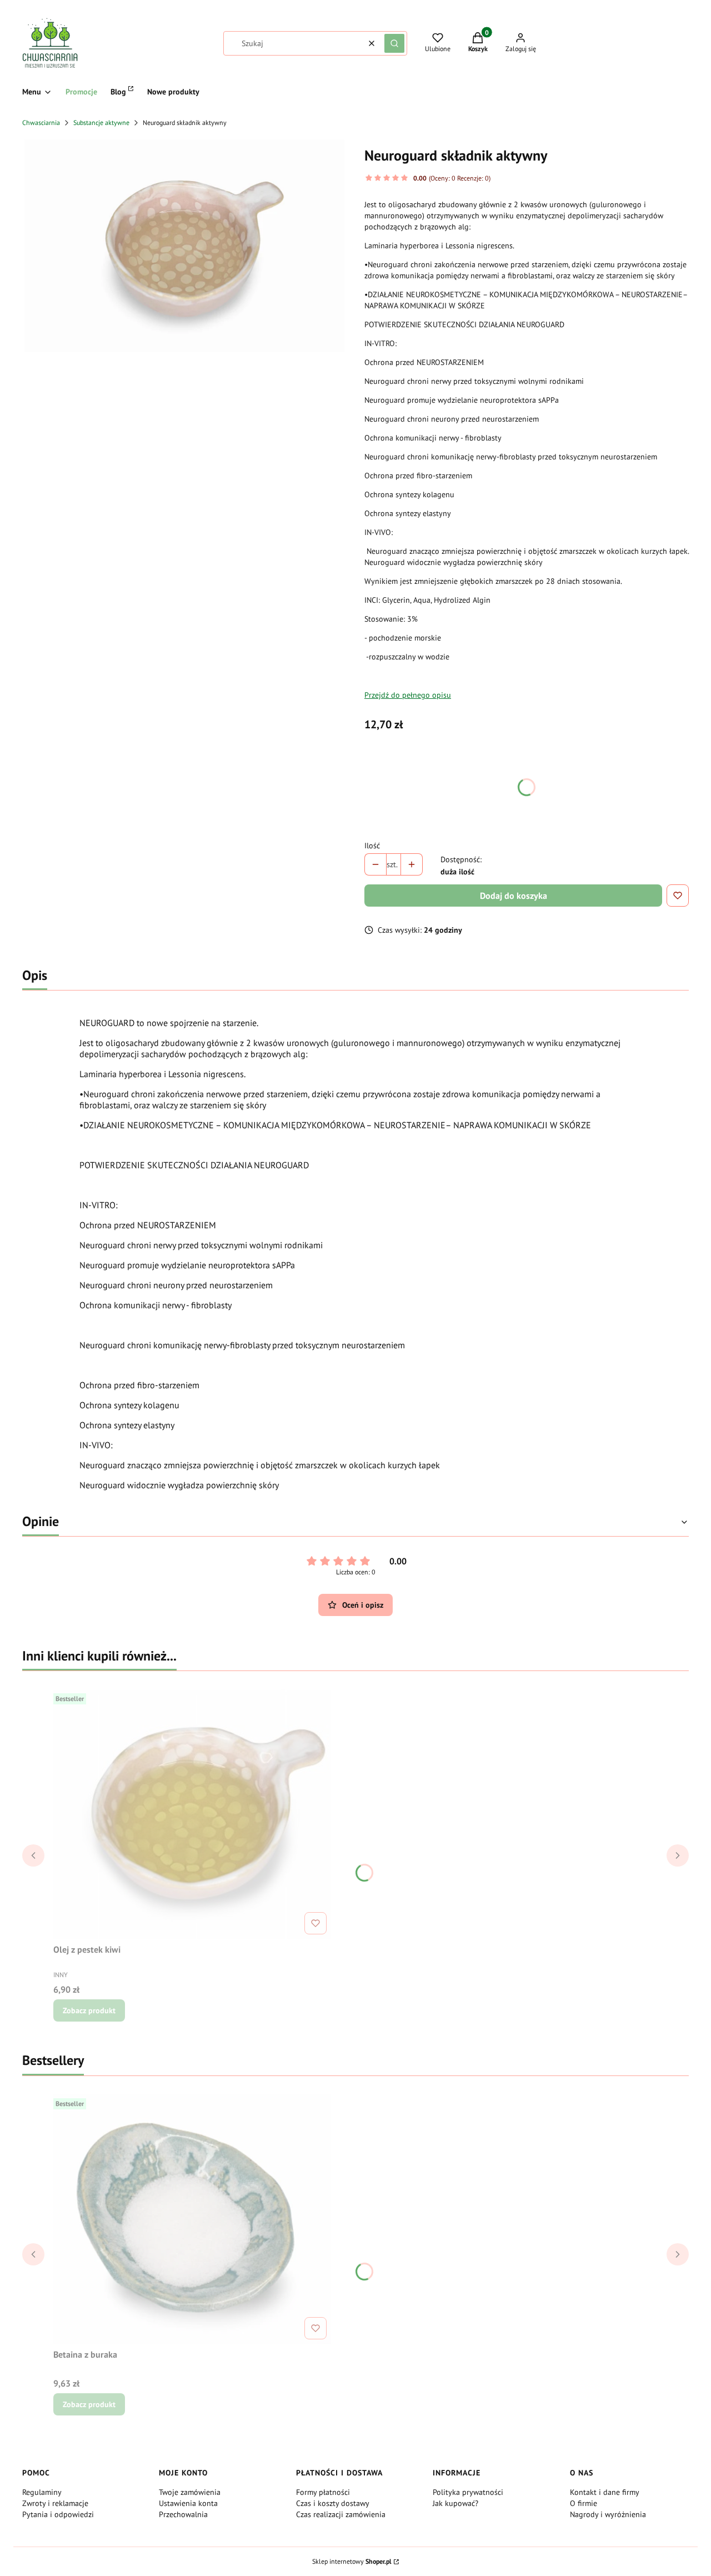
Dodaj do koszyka (514, 896)
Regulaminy (42, 2492)
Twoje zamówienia (190, 2492)
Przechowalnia (183, 2514)
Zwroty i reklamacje (55, 2503)
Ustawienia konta (188, 2503)
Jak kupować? (455, 2503)
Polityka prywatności (468, 2492)
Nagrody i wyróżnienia (608, 2514)
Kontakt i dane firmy (605, 2492)
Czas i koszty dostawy (333, 2503)
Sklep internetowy (352, 2561)
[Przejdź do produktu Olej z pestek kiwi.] (192, 1814)
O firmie (584, 2503)
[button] (394, 43)
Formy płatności (323, 2492)
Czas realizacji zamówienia (341, 2514)
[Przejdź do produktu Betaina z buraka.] (192, 2219)
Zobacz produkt (89, 2010)
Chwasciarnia (41, 122)
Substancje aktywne (101, 122)
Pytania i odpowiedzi (58, 2514)
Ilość (372, 846)
